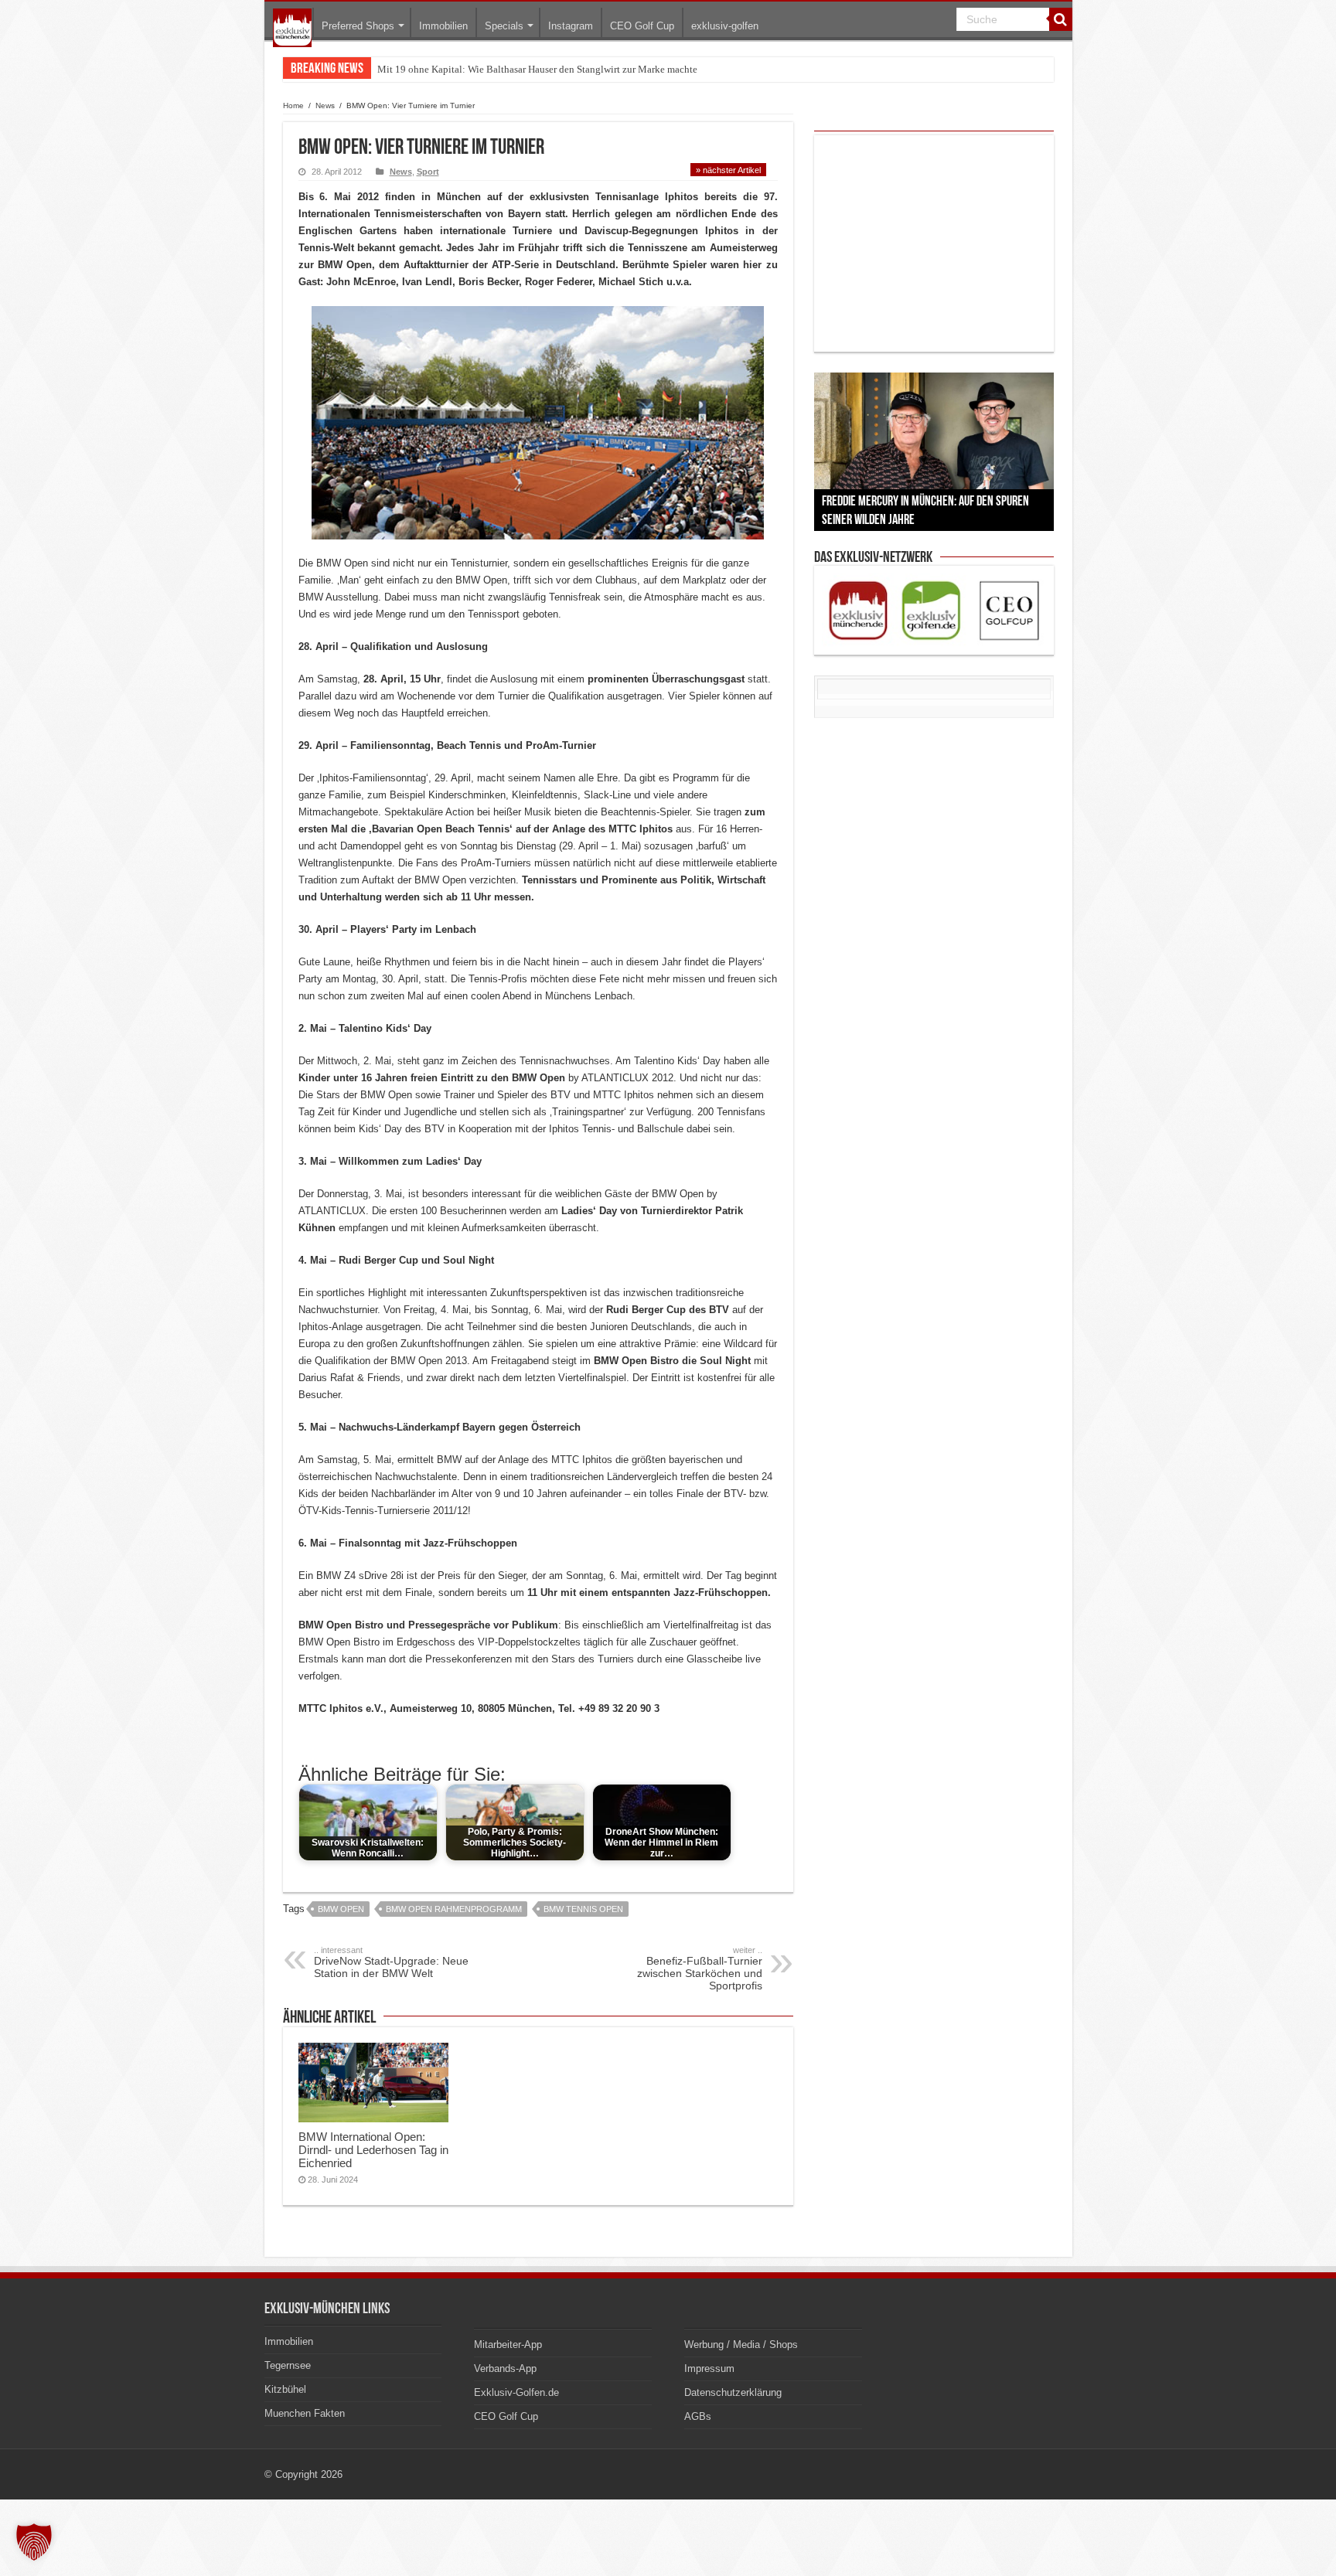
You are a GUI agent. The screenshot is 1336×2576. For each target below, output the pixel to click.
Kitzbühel (285, 2389)
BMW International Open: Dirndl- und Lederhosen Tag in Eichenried (373, 2150)
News (325, 105)
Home (293, 105)
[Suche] (1061, 19)
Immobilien (443, 26)
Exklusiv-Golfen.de (516, 2392)
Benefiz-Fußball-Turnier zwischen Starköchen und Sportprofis (700, 1969)
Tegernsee (288, 2365)
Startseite (292, 28)
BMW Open (341, 1909)
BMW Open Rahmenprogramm (454, 1909)
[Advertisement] (934, 243)
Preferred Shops (358, 26)
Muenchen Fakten (305, 2413)
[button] (34, 2542)
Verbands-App (505, 2368)
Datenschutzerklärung (733, 2392)
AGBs (698, 2416)
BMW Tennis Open (583, 1909)
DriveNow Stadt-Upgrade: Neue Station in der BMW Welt (391, 1962)
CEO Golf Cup (642, 26)
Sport (428, 172)
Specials (504, 26)
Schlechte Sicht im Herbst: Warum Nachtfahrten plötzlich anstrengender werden (544, 69)
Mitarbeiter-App (508, 2345)
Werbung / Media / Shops (741, 2345)
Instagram (571, 26)
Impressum (709, 2368)
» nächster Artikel (728, 170)
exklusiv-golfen (725, 26)
